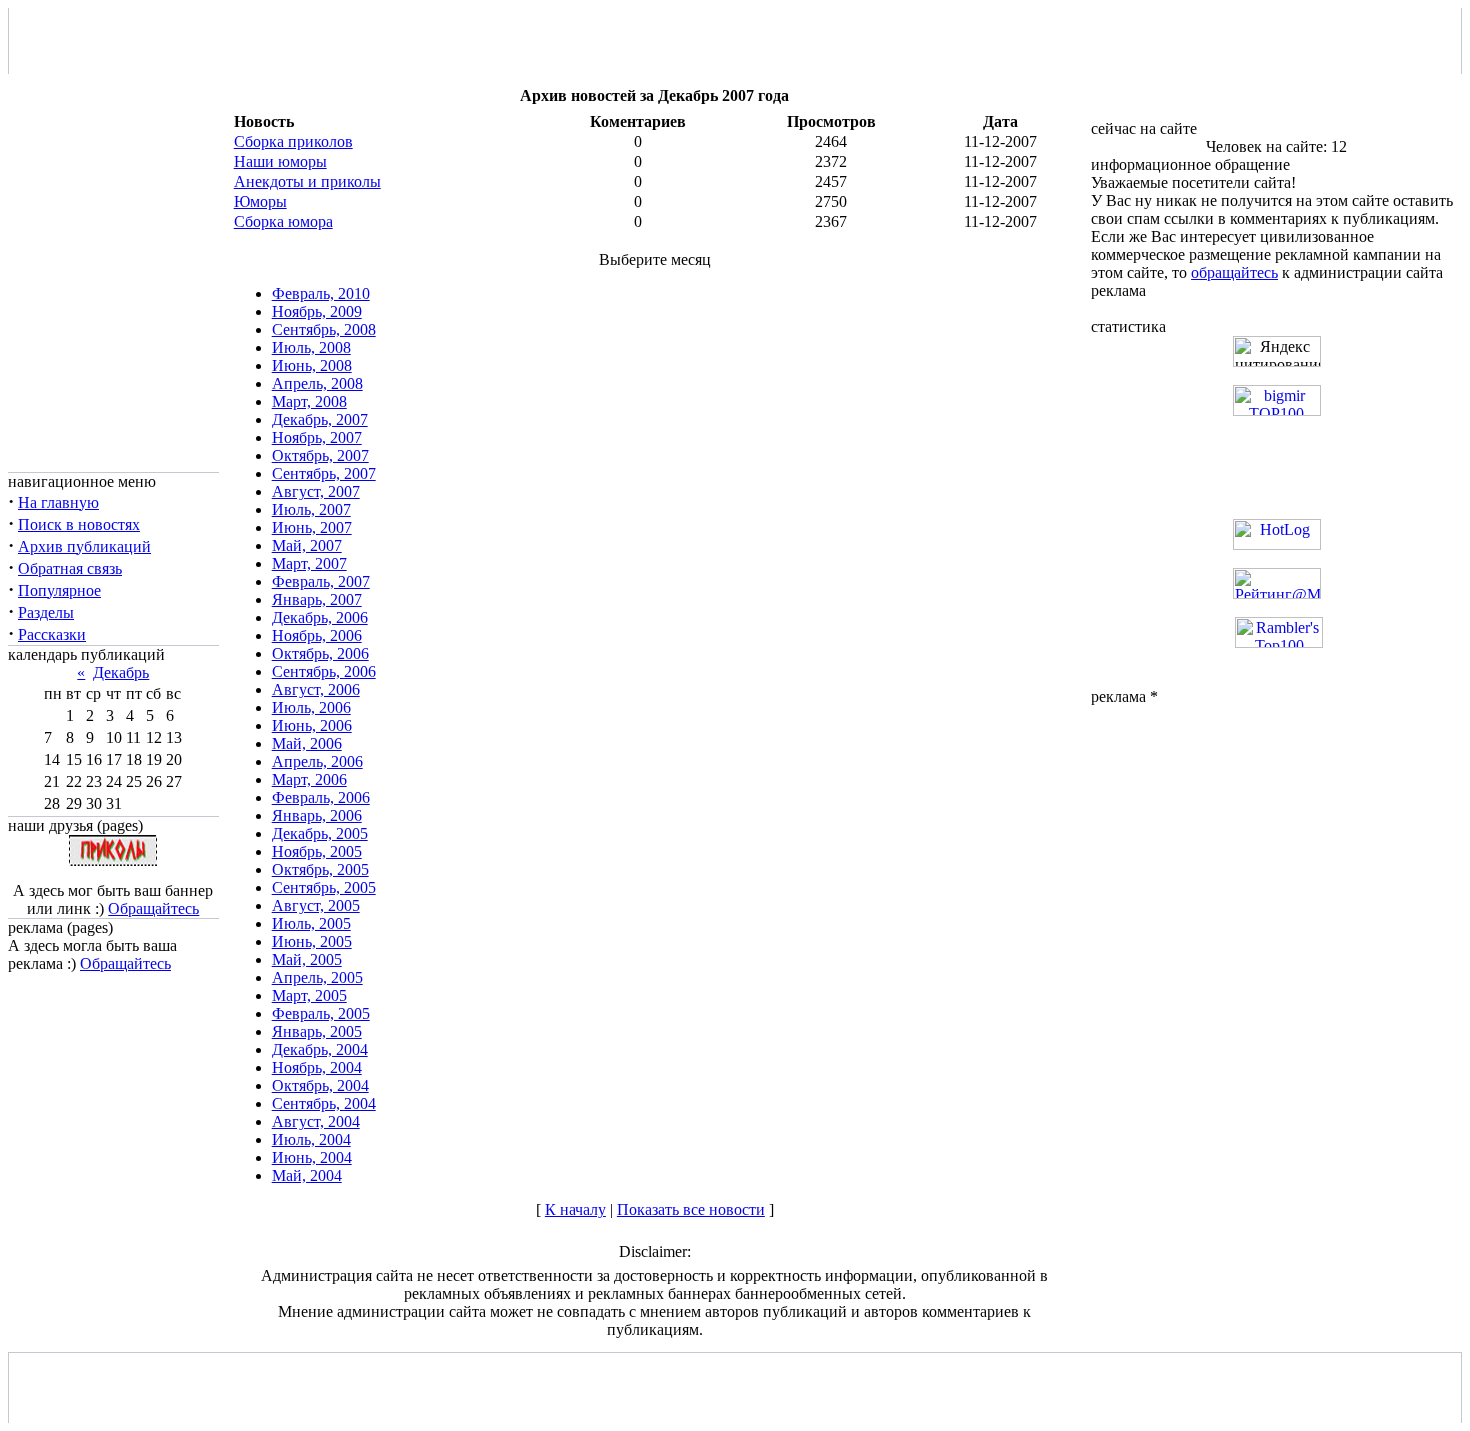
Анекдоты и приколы (307, 181)
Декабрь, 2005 (320, 833)
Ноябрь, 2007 (317, 437)
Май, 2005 (307, 959)
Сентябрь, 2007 (324, 473)
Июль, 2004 (311, 1139)
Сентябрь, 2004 (324, 1103)
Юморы (260, 201)
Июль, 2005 (311, 923)
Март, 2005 (309, 995)
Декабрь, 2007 (320, 419)
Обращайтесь (153, 908)
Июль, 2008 (311, 347)
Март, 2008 (309, 401)
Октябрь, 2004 (320, 1085)
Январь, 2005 (317, 1031)
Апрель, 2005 (317, 977)
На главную (58, 502)
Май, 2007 (307, 545)
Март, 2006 (309, 779)
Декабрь (121, 672)
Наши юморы (280, 161)
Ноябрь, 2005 (317, 851)
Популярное (59, 590)
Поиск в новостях (79, 524)
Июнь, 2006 (312, 725)
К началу (575, 1209)
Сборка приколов (293, 141)
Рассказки (52, 634)
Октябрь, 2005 (320, 869)
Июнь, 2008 (312, 365)
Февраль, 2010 (321, 293)
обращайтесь (1234, 272)
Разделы (46, 612)
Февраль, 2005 (321, 1013)
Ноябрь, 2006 (317, 635)
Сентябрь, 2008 (324, 329)
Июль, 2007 (311, 509)
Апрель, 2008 (317, 383)
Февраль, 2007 (321, 581)
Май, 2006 (307, 743)
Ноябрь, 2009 (317, 311)
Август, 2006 (316, 689)
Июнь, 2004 (312, 1157)
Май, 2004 (307, 1175)
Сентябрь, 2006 (324, 671)
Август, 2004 (316, 1121)
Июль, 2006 (311, 707)
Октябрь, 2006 (320, 653)
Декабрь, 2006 (320, 617)
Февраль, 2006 (321, 797)
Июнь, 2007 (312, 527)
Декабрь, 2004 (320, 1049)
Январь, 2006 (317, 815)
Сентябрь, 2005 (324, 887)
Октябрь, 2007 (320, 455)
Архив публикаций (84, 546)
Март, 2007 (309, 563)
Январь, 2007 (317, 599)
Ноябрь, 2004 (317, 1067)
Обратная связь (70, 568)
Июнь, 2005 (312, 941)
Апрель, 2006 (317, 761)
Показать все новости (691, 1209)
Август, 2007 (316, 491)
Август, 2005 (316, 905)
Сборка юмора (283, 221)
